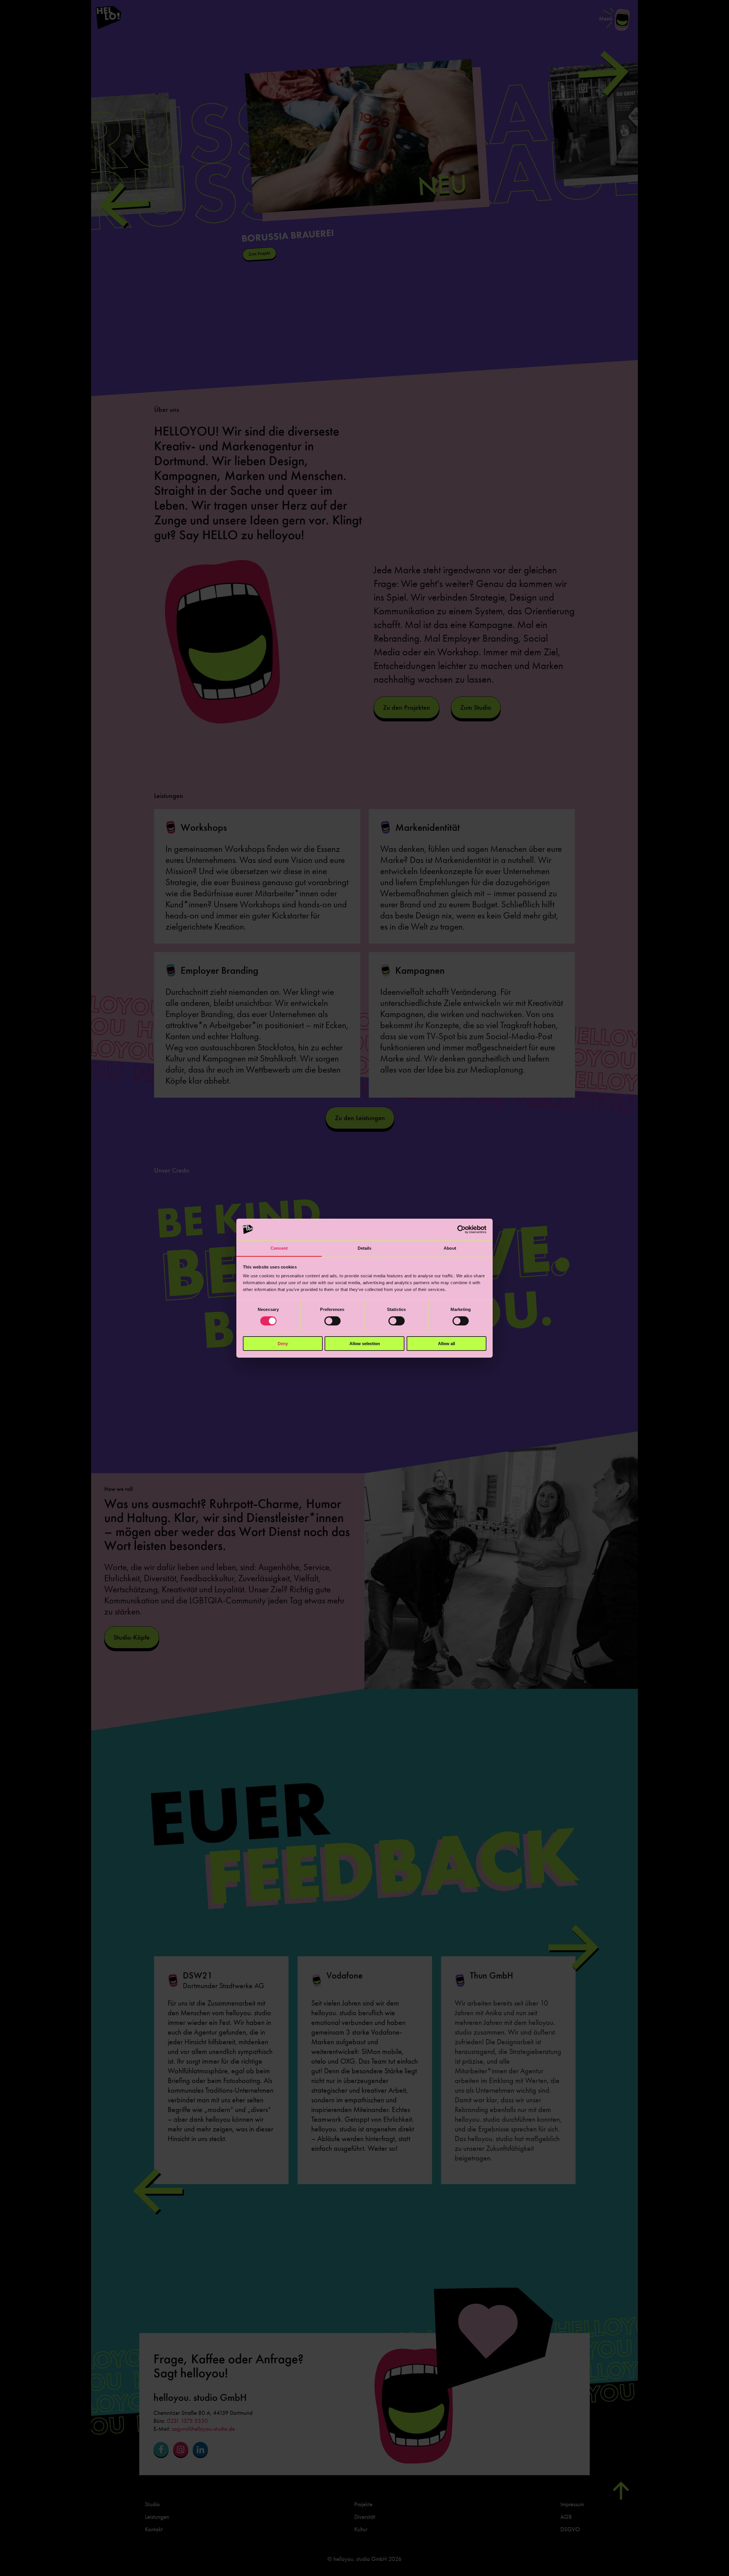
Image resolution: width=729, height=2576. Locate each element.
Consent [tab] (279, 1248)
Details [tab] (365, 1248)
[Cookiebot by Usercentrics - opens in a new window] (461, 1229)
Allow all (447, 1344)
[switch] (332, 1321)
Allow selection (365, 1344)
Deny (283, 1344)
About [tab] (450, 1248)
